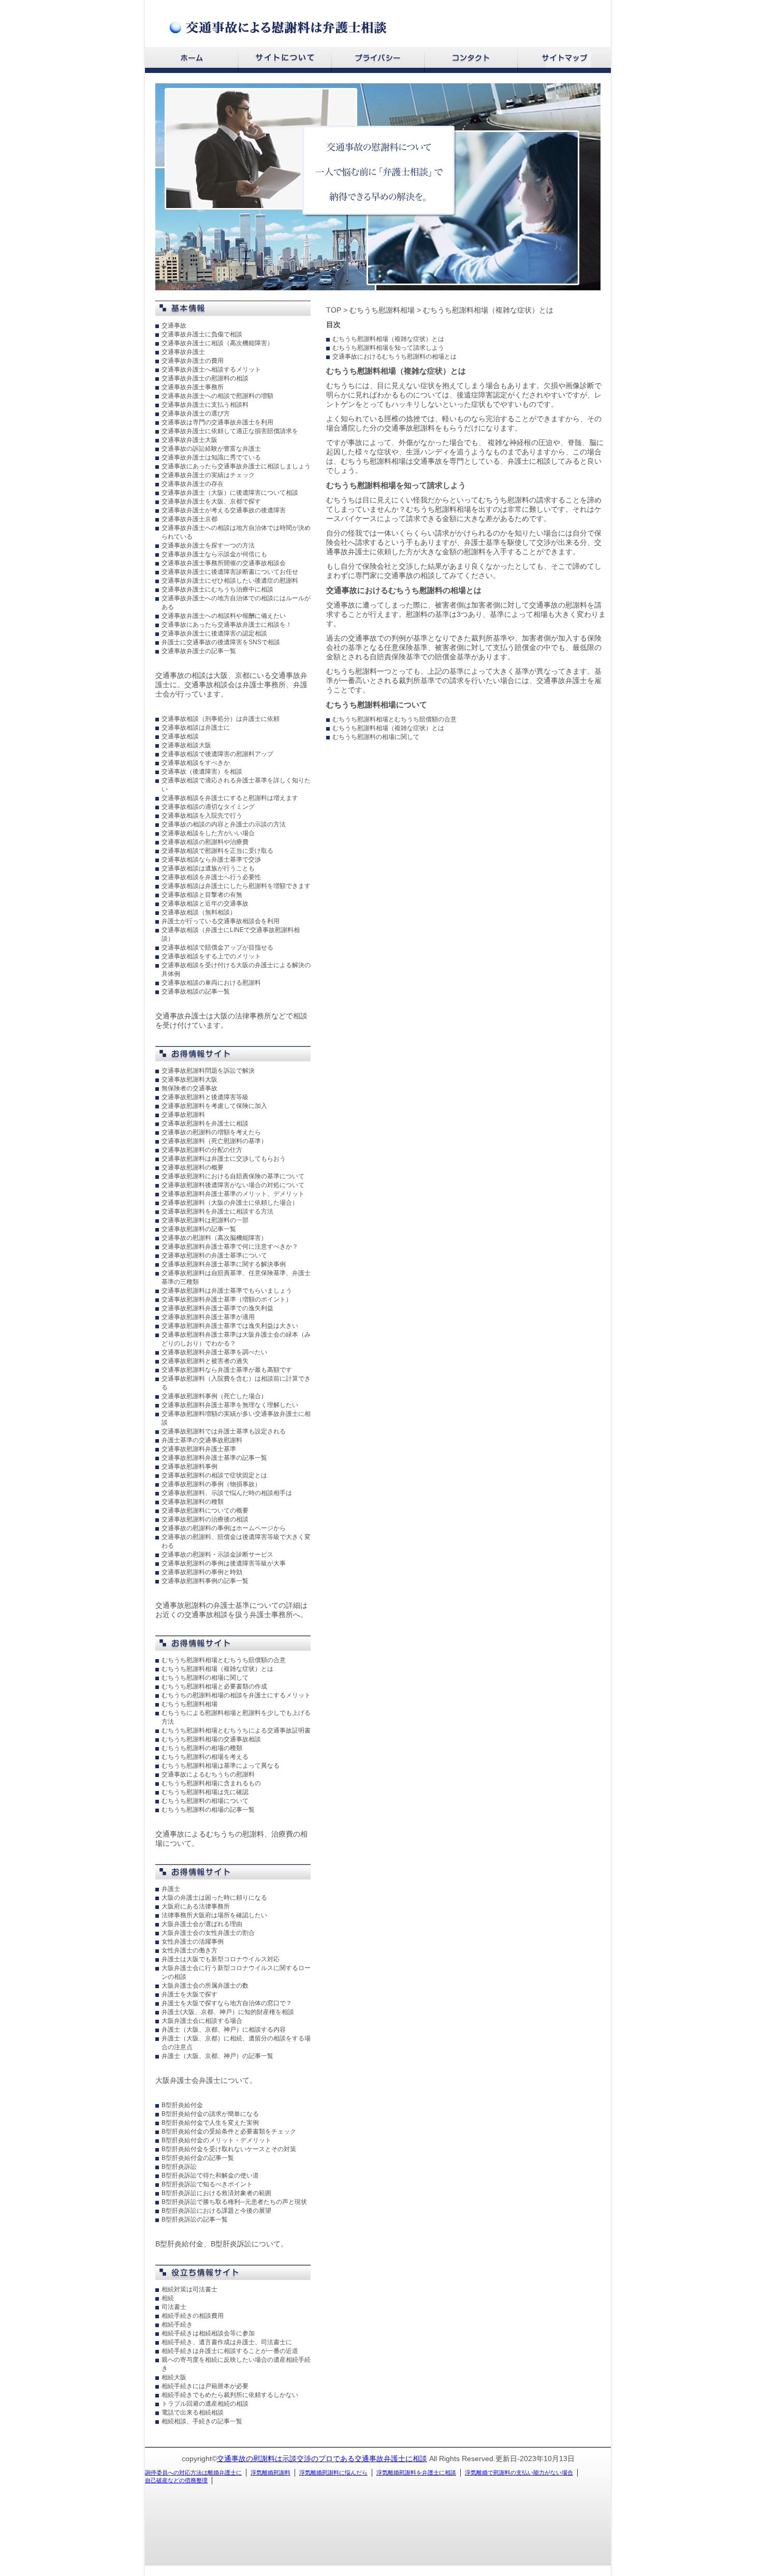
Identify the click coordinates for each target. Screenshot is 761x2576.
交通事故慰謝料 (183, 1115)
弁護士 (171, 1889)
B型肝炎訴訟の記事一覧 (195, 2219)
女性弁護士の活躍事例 (193, 1942)
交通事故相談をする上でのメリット (211, 956)
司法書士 (174, 2307)
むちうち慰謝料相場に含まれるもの (211, 1783)
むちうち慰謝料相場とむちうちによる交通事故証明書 (236, 1730)
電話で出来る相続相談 (193, 2412)
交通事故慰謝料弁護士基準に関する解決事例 (224, 1264)
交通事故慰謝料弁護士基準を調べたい (214, 1352)
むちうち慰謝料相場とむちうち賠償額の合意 (224, 1660)
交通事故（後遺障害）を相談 (202, 772)
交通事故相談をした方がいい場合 (208, 833)
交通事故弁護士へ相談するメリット (211, 369)
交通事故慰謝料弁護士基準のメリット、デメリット (233, 1194)
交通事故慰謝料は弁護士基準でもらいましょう (227, 1291)
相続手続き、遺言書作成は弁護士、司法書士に (227, 2342)
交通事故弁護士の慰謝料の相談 (205, 378)
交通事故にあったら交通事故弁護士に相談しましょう (236, 466)
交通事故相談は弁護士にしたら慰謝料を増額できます (236, 886)
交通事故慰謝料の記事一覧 (199, 1229)
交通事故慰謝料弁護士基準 (199, 1449)
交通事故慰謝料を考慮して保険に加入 (214, 1106)
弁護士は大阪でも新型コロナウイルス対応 (221, 1959)
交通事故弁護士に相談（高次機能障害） (217, 343)
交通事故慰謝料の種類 (193, 1502)
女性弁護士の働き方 (189, 1950)
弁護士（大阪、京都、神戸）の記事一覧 (217, 2056)
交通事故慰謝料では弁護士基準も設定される (224, 1431)
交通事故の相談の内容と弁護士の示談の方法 (224, 824)
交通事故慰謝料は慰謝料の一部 (205, 1220)
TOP (334, 310)
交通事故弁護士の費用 (193, 361)
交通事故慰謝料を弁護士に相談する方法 (217, 1211)
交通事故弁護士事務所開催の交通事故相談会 (224, 563)
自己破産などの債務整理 (176, 2480)
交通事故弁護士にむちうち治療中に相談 (217, 589)
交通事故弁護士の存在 (193, 484)
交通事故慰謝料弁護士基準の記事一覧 (214, 1458)
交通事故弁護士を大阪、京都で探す (211, 501)
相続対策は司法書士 (189, 2289)
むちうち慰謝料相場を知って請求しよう (388, 348)
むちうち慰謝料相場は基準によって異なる (221, 1766)
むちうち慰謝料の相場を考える (205, 1757)
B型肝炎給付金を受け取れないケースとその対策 (229, 2149)
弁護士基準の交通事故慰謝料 (202, 1440)
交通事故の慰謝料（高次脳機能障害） (214, 1238)
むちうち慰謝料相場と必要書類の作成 (214, 1686)
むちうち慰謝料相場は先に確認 (205, 1792)
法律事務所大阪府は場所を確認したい (214, 1915)
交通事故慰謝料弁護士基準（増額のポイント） (227, 1299)
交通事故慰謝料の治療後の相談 (205, 1519)
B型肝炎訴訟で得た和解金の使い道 (210, 2175)
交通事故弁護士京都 (189, 519)
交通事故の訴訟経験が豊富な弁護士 (211, 449)
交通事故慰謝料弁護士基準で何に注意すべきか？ (230, 1247)
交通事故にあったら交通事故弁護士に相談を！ (227, 625)
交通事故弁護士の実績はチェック (208, 475)
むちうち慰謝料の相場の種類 (202, 1748)
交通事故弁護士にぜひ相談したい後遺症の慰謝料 (230, 581)
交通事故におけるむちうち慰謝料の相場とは (394, 357)
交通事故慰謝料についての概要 (205, 1511)
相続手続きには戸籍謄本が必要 (205, 2386)
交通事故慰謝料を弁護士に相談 (205, 1123)
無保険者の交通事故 (189, 1088)
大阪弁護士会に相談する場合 (202, 2021)
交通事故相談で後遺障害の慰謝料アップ (217, 754)
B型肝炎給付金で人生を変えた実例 (210, 2123)
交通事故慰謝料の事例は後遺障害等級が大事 (224, 1563)
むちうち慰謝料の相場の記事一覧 (208, 1810)
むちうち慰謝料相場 (189, 1704)
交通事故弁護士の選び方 (196, 413)
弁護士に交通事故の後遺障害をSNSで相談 (221, 642)
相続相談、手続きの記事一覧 (202, 2421)
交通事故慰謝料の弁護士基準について (214, 1255)
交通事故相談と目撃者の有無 (202, 895)
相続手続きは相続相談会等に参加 (208, 2333)
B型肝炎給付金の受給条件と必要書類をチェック (229, 2131)
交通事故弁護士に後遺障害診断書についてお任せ (230, 572)
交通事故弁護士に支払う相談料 (205, 405)
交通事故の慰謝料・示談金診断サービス (217, 1555)
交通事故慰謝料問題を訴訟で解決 (208, 1071)
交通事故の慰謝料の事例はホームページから (224, 1528)
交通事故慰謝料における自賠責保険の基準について (233, 1176)
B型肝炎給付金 (182, 2105)
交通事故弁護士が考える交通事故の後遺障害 (224, 510)
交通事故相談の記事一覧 (196, 991)
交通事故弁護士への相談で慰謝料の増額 (217, 396)
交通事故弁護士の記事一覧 (199, 651)
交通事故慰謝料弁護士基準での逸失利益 (217, 1308)
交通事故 (174, 325)
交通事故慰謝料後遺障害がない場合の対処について (233, 1185)
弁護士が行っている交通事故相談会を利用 (221, 921)
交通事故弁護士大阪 (189, 440)
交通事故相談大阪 (186, 745)
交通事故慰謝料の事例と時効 (202, 1572)
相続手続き (177, 2325)
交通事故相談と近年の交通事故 (205, 904)
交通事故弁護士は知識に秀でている (211, 457)
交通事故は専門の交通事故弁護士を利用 (217, 422)
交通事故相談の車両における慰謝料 (211, 983)
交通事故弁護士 (183, 352)
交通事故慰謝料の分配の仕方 (202, 1150)
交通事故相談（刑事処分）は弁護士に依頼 (221, 719)
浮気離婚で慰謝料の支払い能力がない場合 (519, 2473)
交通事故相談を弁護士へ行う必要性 (211, 877)
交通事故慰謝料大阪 (189, 1079)
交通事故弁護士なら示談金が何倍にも (214, 554)
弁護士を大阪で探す (189, 1994)
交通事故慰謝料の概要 (193, 1167)
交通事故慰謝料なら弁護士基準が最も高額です (227, 1370)
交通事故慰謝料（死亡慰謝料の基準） (214, 1141)
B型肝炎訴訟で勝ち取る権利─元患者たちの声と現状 (234, 2202)
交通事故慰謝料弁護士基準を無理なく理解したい (230, 1405)
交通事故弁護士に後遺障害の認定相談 (214, 633)
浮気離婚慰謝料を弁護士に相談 (416, 2473)
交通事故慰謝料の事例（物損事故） (211, 1484)
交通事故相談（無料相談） (199, 912)
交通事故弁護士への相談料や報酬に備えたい (224, 616)
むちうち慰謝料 (504, 500)
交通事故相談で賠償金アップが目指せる (217, 948)
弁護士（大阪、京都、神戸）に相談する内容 (224, 2030)
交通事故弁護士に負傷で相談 (202, 334)
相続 (168, 2298)
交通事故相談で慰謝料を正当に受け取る (217, 851)
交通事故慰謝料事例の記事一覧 (205, 1581)
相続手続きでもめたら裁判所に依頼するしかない (230, 2395)
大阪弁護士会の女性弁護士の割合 (208, 1933)
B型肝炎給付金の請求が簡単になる (210, 2114)
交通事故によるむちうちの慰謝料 (208, 1774)
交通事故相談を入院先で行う (202, 816)
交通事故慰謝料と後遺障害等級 (205, 1097)
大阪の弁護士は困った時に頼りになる (214, 1898)
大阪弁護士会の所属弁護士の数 (205, 1986)
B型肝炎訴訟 (179, 2167)
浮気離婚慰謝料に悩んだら (333, 2473)
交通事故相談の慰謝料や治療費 (205, 842)
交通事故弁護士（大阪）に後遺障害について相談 (230, 493)
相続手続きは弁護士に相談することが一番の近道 (230, 2351)
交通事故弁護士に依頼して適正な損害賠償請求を (230, 431)
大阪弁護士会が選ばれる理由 (202, 1924)
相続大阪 (174, 2377)
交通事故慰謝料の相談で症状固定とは (214, 1475)
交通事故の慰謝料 (558, 605)
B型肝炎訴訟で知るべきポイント (207, 2184)
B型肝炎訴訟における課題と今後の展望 (216, 2211)
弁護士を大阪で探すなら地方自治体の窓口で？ (227, 2003)
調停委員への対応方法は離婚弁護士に (193, 2473)
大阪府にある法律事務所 (196, 1906)
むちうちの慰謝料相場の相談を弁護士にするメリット (236, 1695)
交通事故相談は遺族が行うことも (208, 868)
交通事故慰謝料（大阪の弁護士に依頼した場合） (230, 1203)
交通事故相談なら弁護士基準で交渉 (211, 860)
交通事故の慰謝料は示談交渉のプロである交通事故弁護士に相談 (322, 2459)
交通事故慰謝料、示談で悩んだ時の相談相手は (227, 1493)
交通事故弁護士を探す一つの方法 (208, 545)
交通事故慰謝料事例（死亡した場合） (214, 1396)
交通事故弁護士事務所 (193, 387)
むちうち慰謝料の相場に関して (205, 1678)
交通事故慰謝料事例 (189, 1467)
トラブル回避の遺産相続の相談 (205, 2404)
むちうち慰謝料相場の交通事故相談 (211, 1739)
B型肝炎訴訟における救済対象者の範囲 (216, 2193)
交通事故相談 (180, 736)
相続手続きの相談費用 (193, 2316)
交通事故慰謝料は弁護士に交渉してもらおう (224, 1159)
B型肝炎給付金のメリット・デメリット (216, 2140)
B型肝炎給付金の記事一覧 (198, 2158)
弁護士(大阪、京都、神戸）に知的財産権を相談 (228, 2012)
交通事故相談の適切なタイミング (208, 807)
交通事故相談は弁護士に (196, 728)
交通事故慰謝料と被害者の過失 (205, 1361)
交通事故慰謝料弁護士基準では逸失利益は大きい (230, 1326)
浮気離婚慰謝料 (270, 2473)
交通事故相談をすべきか (196, 763)
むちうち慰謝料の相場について (205, 1801)
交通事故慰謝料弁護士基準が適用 (208, 1317)
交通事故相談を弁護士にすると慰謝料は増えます (230, 798)
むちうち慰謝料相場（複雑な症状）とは (217, 1669)
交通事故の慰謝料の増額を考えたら (211, 1132)
